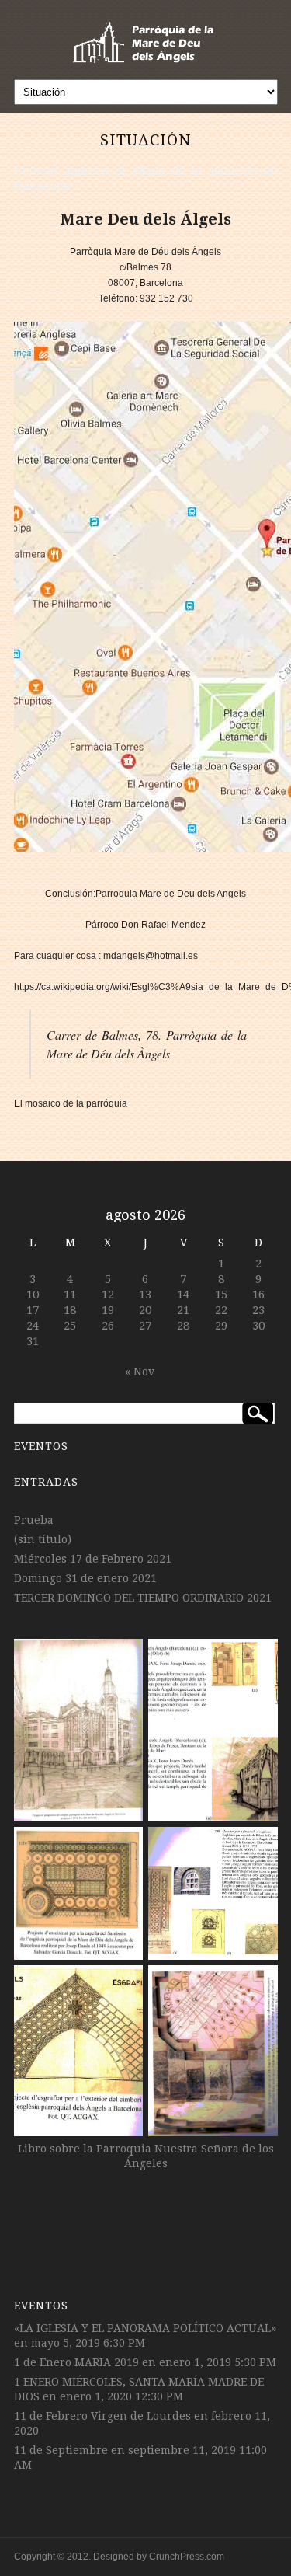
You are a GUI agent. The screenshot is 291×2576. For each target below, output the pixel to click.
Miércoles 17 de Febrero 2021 (93, 1559)
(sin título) (43, 1539)
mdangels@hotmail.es (151, 956)
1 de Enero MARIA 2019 (76, 2362)
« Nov (140, 1372)
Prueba (34, 1520)
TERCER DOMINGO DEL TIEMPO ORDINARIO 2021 (143, 1598)
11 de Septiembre (61, 2450)
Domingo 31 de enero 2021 (85, 1578)
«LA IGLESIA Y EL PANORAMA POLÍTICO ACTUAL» (145, 2328)
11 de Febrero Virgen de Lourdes (102, 2416)
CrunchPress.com (187, 2557)
